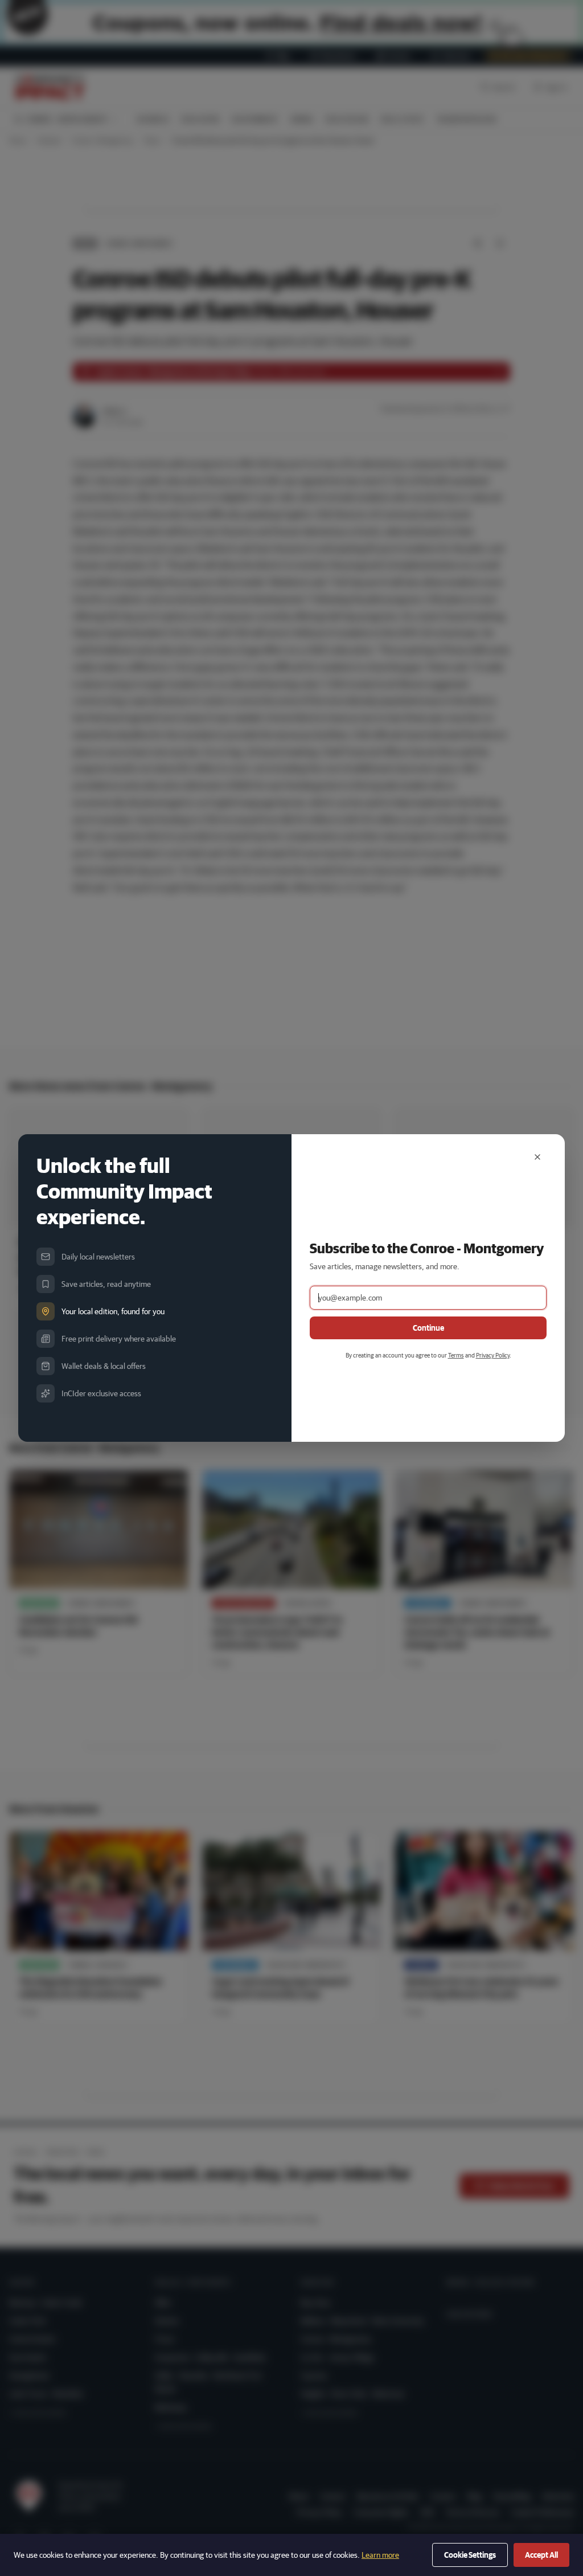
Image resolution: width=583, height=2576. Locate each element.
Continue (428, 1328)
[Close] (537, 1157)
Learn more (380, 2555)
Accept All (541, 2555)
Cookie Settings (470, 2555)
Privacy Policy (493, 1355)
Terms (456, 1355)
